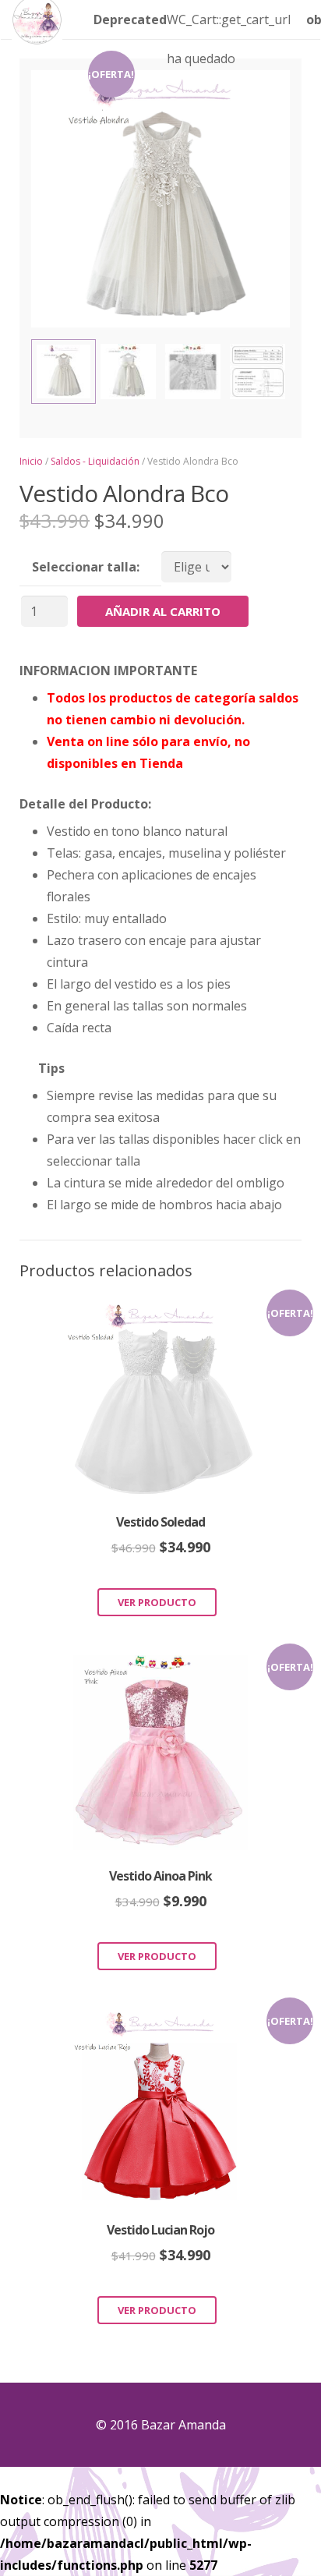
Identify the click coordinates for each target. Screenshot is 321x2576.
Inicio (31, 461)
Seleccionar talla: (86, 567)
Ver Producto (157, 1602)
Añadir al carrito (163, 611)
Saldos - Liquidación (95, 461)
